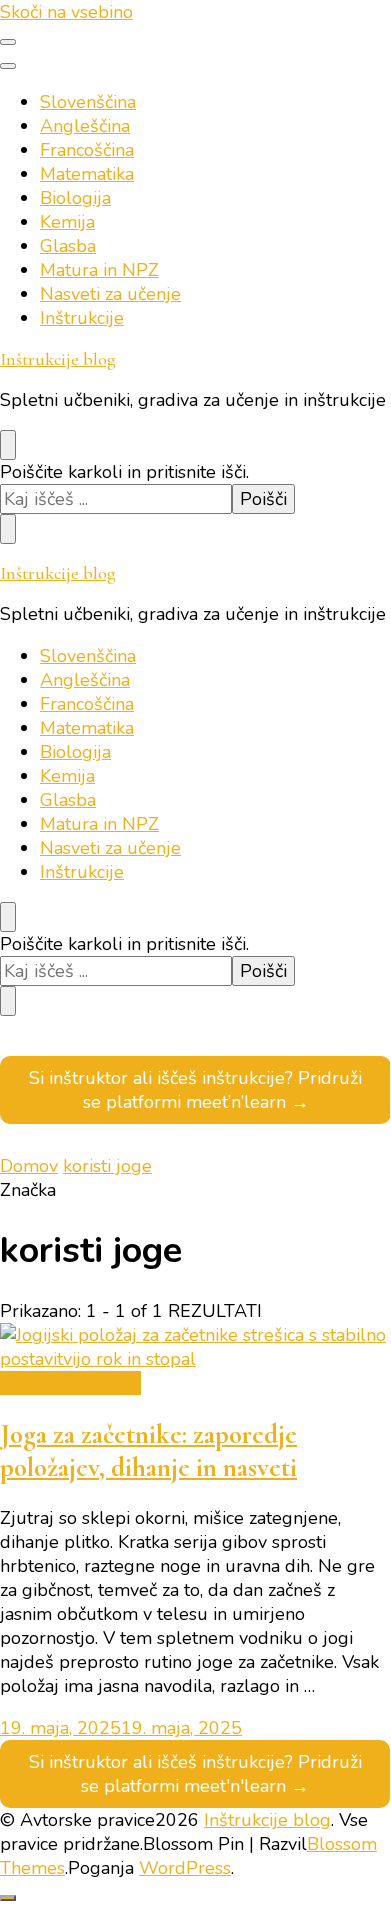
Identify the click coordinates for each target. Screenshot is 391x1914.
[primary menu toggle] (8, 42)
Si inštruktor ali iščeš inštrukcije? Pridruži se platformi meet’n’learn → (195, 1090)
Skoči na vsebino (66, 12)
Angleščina (85, 126)
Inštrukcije (82, 318)
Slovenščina (88, 102)
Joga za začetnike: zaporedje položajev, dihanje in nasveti (148, 1451)
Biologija (75, 198)
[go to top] (8, 1898)
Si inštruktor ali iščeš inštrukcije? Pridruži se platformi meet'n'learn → (195, 1774)
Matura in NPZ (99, 270)
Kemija (67, 222)
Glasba (68, 246)
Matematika (87, 174)
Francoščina (87, 150)
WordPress (185, 1868)
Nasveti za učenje (110, 294)
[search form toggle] (8, 445)
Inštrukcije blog (58, 359)
